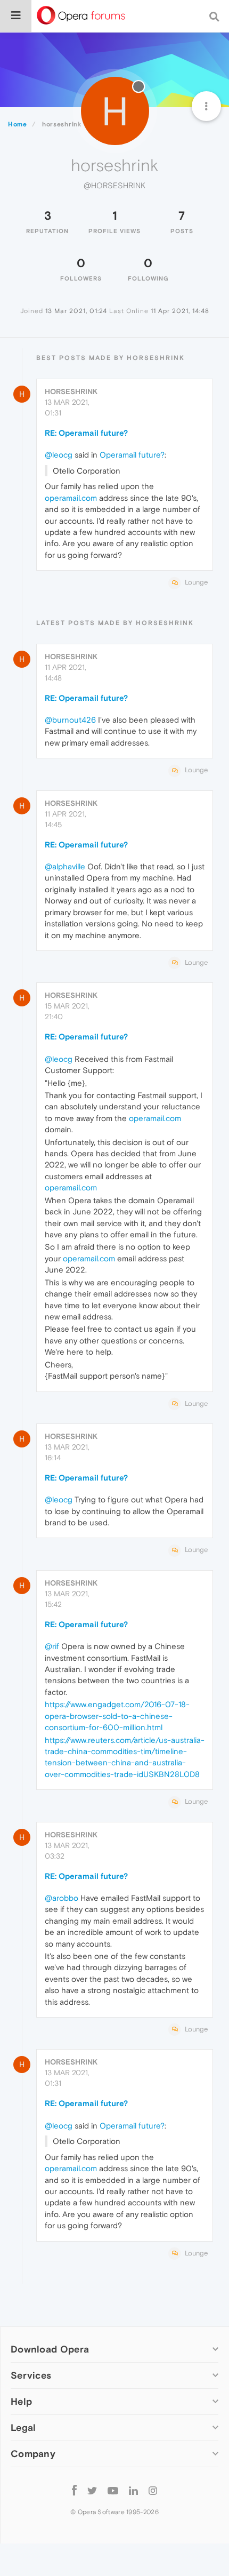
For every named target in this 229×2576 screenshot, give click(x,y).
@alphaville (65, 866)
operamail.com (71, 498)
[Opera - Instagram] (153, 2490)
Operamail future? (132, 455)
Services (31, 2375)
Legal (23, 2427)
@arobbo (62, 1898)
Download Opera (50, 2349)
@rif (52, 1646)
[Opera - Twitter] (92, 2490)
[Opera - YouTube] (113, 2490)
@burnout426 (70, 720)
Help (21, 2401)
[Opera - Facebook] (74, 2490)
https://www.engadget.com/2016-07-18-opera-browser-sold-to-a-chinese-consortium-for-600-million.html (117, 1716)
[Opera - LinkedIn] (133, 2490)
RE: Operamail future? (86, 433)
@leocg (59, 455)
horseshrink (71, 391)
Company (33, 2454)
